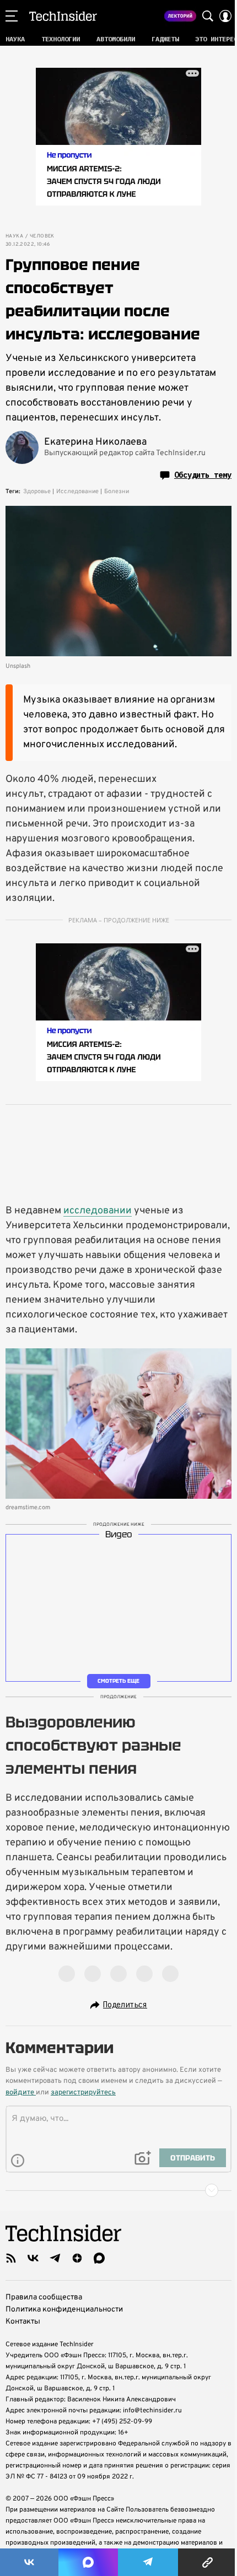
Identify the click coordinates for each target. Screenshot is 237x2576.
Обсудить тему (203, 475)
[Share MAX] (88, 2562)
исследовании (98, 1211)
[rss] (11, 2258)
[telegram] (55, 2258)
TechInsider (63, 16)
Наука (14, 236)
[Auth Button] (225, 16)
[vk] (33, 2258)
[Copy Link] (208, 2562)
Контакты (23, 2322)
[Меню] (12, 16)
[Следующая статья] (118, 2190)
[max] (99, 2258)
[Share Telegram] (148, 2562)
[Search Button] (208, 16)
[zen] (77, 2258)
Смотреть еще (118, 1681)
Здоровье (37, 492)
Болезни (117, 492)
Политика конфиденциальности (64, 2310)
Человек (42, 236)
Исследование (77, 492)
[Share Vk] (29, 2562)
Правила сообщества (44, 2297)
